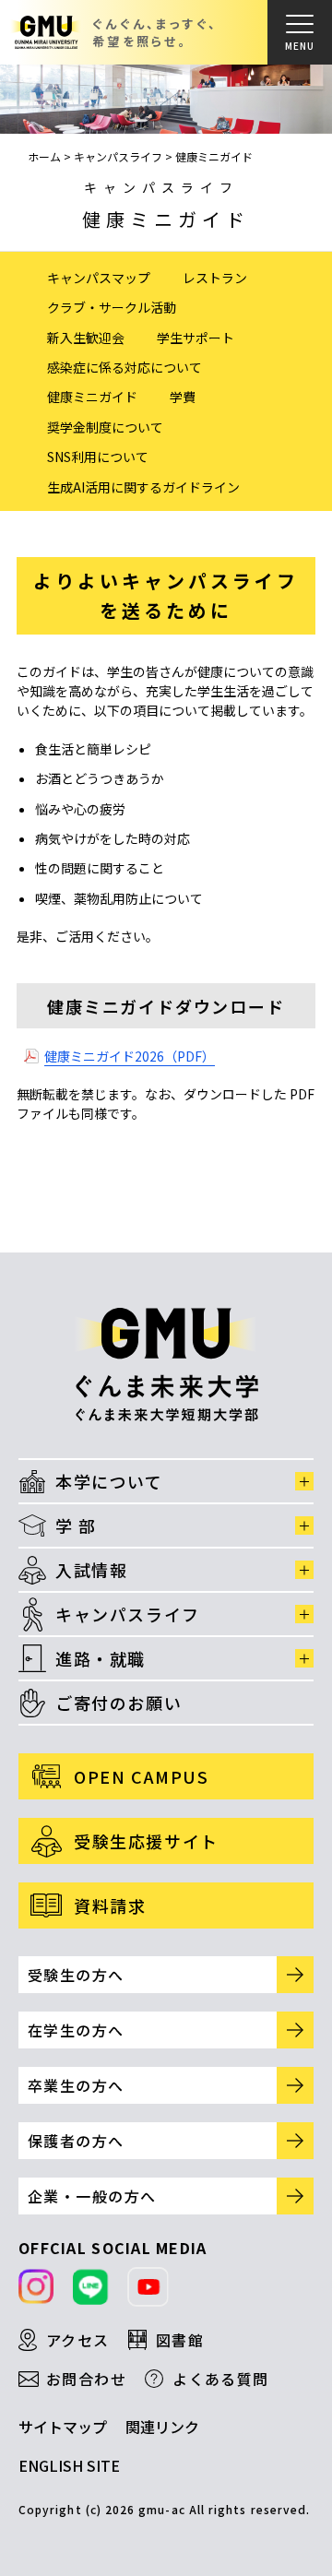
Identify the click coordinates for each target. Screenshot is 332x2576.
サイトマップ (63, 2427)
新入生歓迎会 (86, 338)
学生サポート (196, 338)
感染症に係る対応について (125, 367)
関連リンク (162, 2427)
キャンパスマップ (99, 278)
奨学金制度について (105, 427)
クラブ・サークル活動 (112, 307)
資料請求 (110, 1905)
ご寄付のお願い (119, 1703)
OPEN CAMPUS (142, 1776)
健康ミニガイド (92, 397)
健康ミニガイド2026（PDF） (130, 1056)
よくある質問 (221, 2379)
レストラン (215, 278)
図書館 (180, 2340)
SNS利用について (98, 457)
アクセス (78, 2340)
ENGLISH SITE (69, 2465)
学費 (183, 397)
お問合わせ (86, 2379)
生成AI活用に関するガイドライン (143, 487)
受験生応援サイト (146, 1841)
